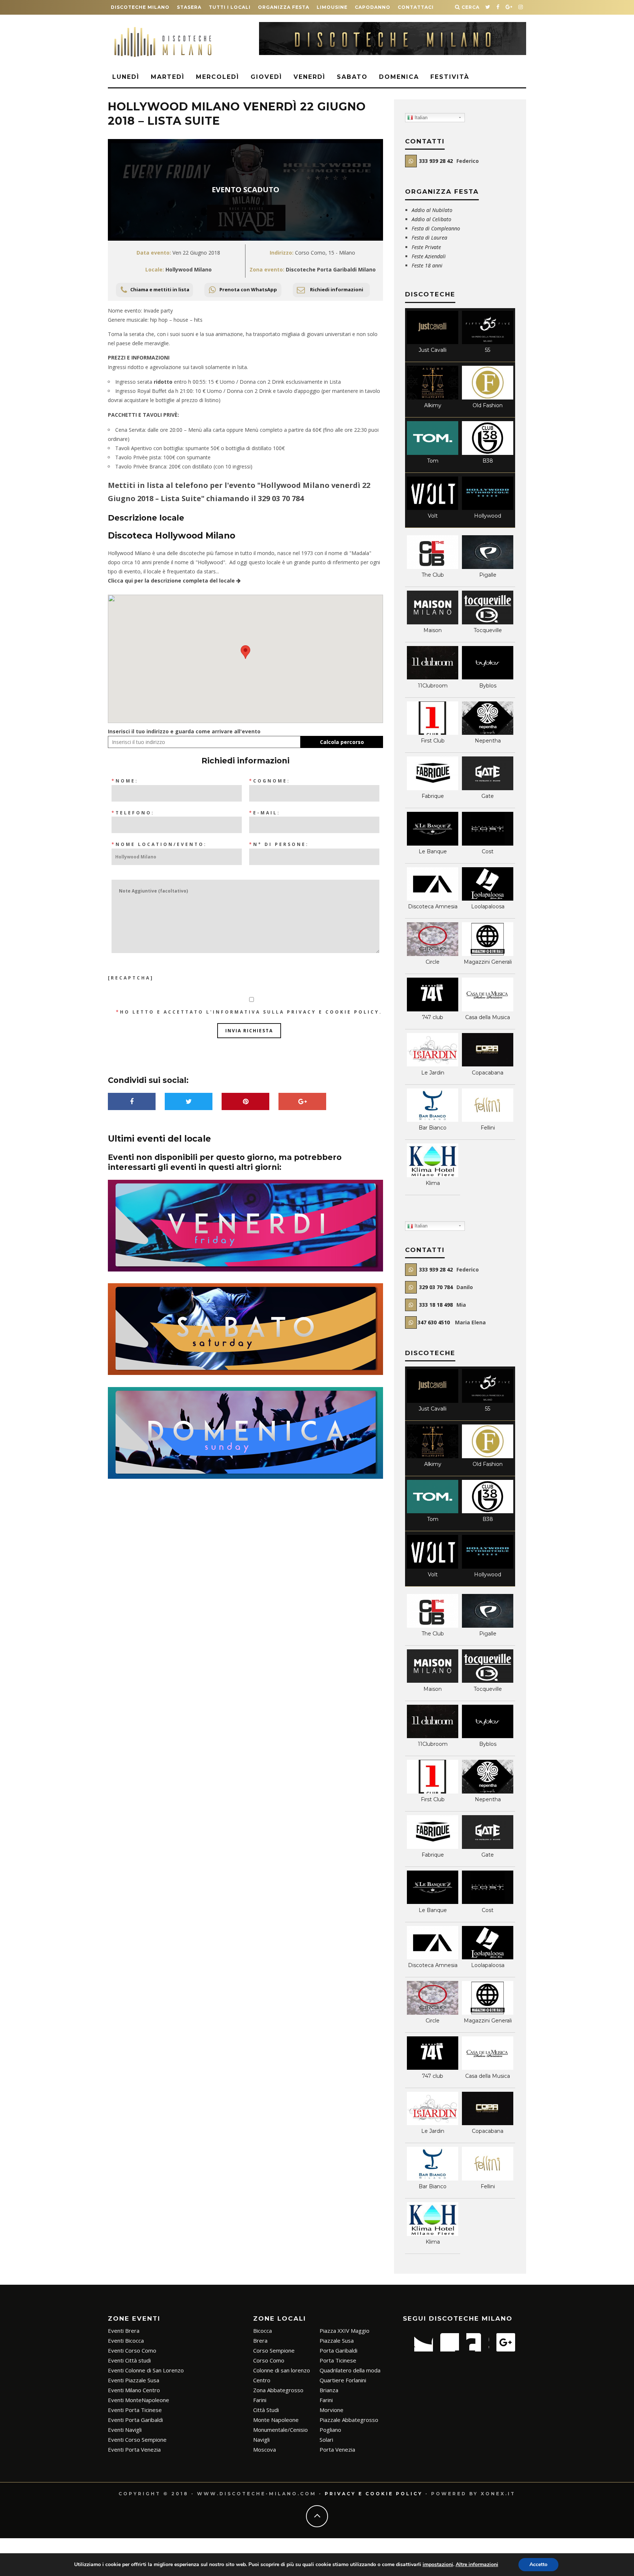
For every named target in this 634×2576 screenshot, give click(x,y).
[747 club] (433, 1009)
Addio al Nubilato (432, 210)
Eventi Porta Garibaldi (135, 2420)
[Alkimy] (433, 397)
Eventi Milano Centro (134, 2390)
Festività (450, 77)
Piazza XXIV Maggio (345, 2331)
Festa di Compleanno (436, 228)
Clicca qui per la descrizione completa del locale (172, 581)
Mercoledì (218, 77)
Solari (326, 2440)
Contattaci (416, 7)
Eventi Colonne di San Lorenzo (146, 2370)
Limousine (332, 7)
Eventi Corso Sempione (137, 2440)
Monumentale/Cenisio (280, 2430)
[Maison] (433, 622)
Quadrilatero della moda (350, 2370)
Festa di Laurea (429, 238)
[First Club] (433, 733)
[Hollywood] (488, 508)
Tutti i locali (230, 7)
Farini (260, 2400)
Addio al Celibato (431, 219)
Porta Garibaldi (338, 2350)
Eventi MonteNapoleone (139, 2400)
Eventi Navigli (125, 2430)
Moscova (265, 2449)
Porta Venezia (337, 2449)
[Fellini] (488, 1120)
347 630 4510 (434, 1322)
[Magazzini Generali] (488, 954)
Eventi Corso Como (132, 2350)
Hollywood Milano (189, 269)
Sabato (352, 77)
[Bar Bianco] (433, 1120)
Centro (262, 2380)
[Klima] (433, 1175)
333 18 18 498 (435, 1305)
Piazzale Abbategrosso (349, 2420)
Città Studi (266, 2410)
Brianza (329, 2390)
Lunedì (126, 77)
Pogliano (330, 2430)
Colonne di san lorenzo (282, 2370)
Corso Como (269, 2360)
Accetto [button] (538, 2564)
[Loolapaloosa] (488, 899)
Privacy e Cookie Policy (333, 1012)
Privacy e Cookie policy (374, 2494)
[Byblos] (488, 677)
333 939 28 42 (435, 161)
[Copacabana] (488, 1064)
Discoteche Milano (140, 7)
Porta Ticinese (338, 2360)
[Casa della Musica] (488, 1009)
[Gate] (488, 788)
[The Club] (433, 567)
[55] (488, 342)
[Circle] (433, 954)
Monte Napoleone (276, 2420)
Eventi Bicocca (126, 2340)
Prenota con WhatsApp (248, 289)
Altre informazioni (477, 2564)
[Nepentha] (488, 733)
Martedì (168, 77)
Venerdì (309, 77)
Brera (260, 2340)
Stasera (189, 7)
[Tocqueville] (488, 622)
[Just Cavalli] (433, 342)
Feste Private (427, 247)
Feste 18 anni (427, 265)
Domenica (399, 77)
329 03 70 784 (281, 498)
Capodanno (373, 7)
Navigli (261, 2440)
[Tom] (433, 453)
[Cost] (488, 844)
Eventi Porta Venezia (134, 2449)
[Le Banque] (433, 844)
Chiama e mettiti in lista (160, 289)
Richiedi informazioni (337, 289)
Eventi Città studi (129, 2360)
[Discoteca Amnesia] (433, 899)
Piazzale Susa (337, 2340)
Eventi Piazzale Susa (134, 2380)
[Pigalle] (488, 567)
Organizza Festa (284, 7)
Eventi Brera (124, 2331)
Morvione (331, 2410)
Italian (420, 118)
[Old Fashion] (488, 397)
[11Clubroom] (433, 677)
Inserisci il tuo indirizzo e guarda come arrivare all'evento (184, 731)
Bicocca (263, 2331)
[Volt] (433, 508)
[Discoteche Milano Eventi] (393, 53)
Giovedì (266, 77)
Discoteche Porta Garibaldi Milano (331, 269)
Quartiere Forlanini (343, 2380)
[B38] (488, 453)
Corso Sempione (274, 2350)
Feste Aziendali (429, 256)
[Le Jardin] (433, 1064)
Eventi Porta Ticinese (135, 2410)
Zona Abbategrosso (278, 2390)
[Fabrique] (433, 788)
